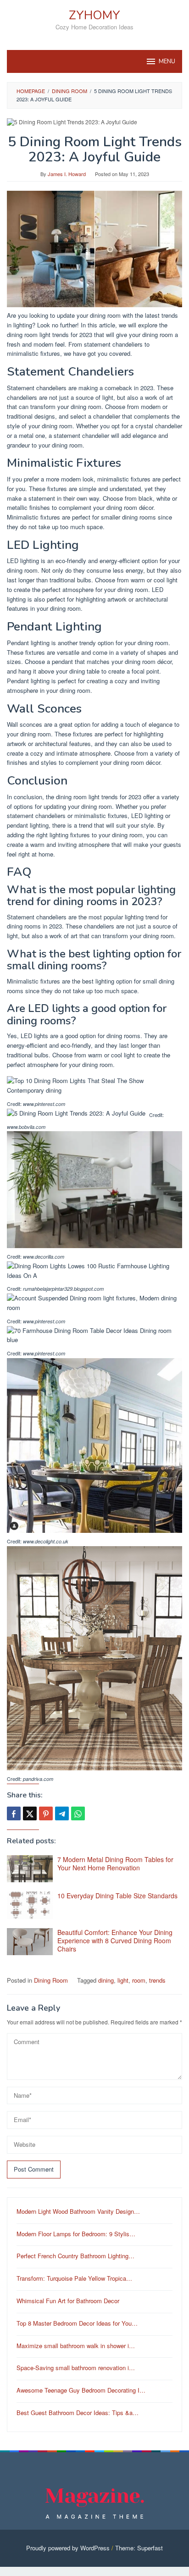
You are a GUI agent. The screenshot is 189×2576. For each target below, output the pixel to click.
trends (157, 1980)
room (139, 1980)
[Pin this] (46, 1813)
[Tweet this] (30, 1813)
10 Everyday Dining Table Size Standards (117, 1896)
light (123, 1980)
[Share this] (14, 1813)
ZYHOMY (94, 15)
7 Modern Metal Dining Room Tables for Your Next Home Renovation (115, 1863)
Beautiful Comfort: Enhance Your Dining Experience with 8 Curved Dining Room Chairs (115, 1940)
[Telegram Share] (62, 1813)
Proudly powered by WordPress (68, 2548)
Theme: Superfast (139, 2548)
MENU (167, 61)
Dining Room (51, 1980)
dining (106, 1980)
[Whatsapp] (78, 1813)
